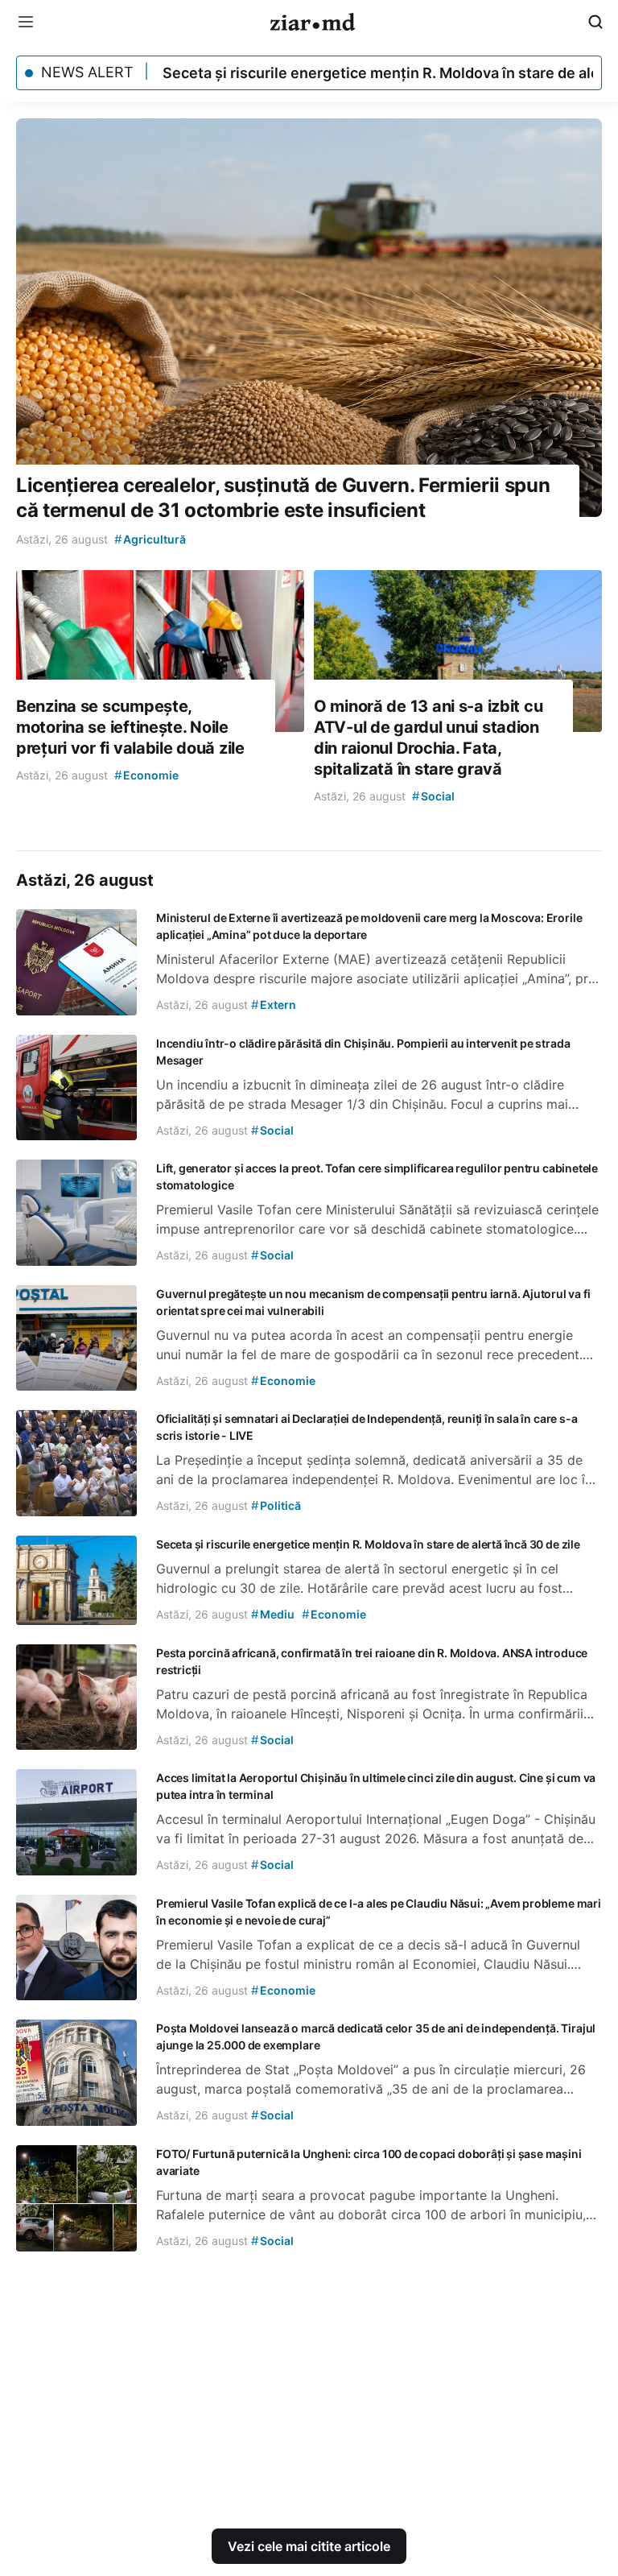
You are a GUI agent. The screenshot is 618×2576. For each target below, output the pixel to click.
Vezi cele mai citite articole (309, 2546)
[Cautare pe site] (595, 22)
